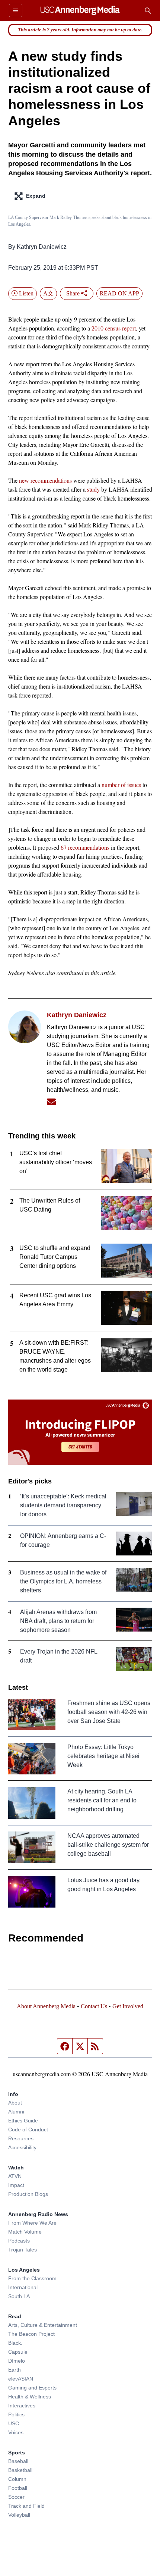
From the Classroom (32, 2278)
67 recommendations (85, 847)
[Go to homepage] (80, 10)
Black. (15, 2343)
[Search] (148, 10)
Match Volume (25, 2232)
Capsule (18, 2352)
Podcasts (19, 2241)
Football (18, 2488)
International (23, 2287)
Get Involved (128, 2006)
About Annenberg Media (46, 2006)
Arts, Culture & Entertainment (43, 2325)
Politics (16, 2414)
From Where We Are (32, 2223)
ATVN (15, 2176)
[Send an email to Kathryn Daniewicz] (51, 1102)
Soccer (16, 2497)
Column (17, 2479)
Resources (21, 2138)
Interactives (22, 2406)
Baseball (18, 2461)
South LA (19, 2296)
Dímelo (17, 2361)
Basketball (20, 2470)
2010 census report (114, 328)
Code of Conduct (28, 2130)
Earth (15, 2370)
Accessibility (22, 2147)
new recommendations (45, 480)
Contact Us (94, 2006)
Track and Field (26, 2506)
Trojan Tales (23, 2250)
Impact (16, 2185)
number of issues (121, 785)
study (93, 489)
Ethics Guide (23, 2121)
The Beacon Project (31, 2334)
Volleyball (19, 2515)
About (15, 2103)
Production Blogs (28, 2194)
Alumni (16, 2112)
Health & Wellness (30, 2397)
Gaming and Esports (32, 2388)
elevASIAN (21, 2379)
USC (14, 2423)
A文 (48, 293)
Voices (16, 2432)
